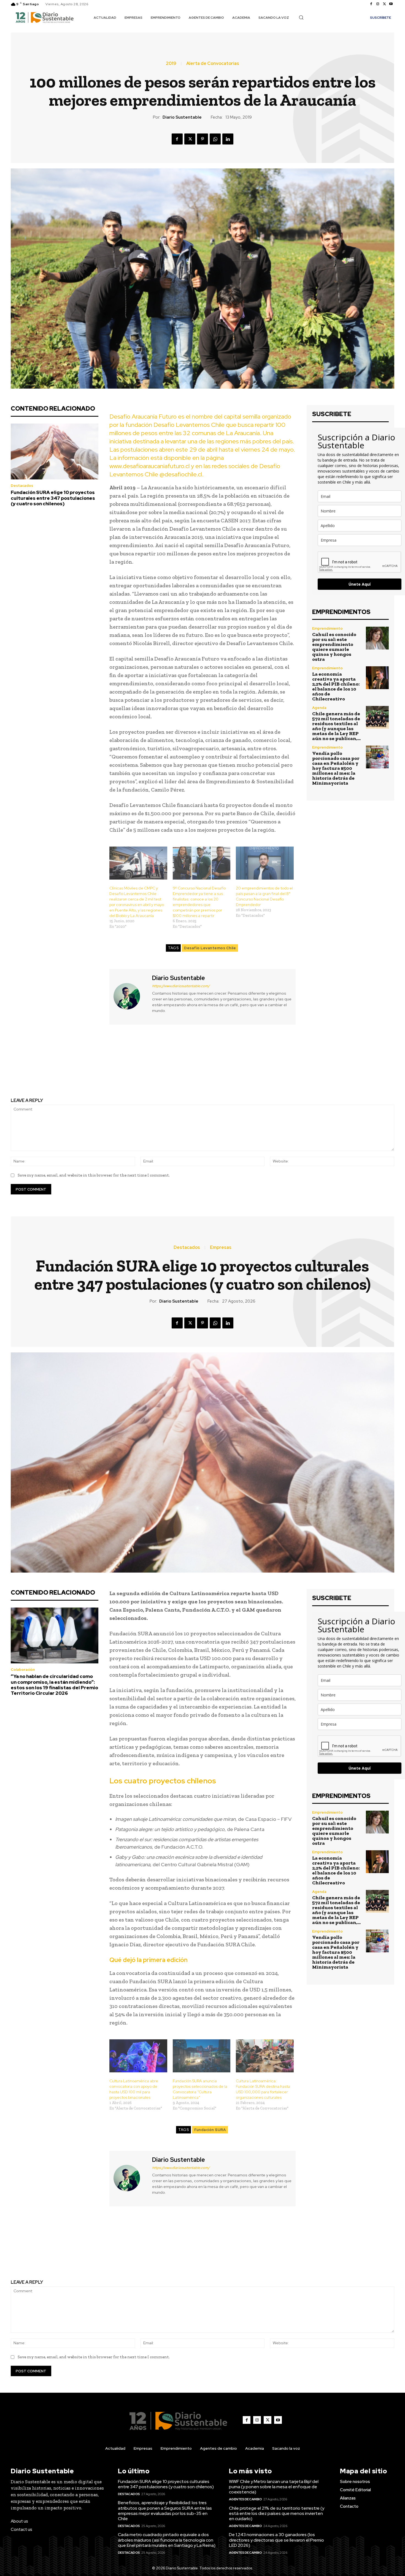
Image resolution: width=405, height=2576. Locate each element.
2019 (171, 64)
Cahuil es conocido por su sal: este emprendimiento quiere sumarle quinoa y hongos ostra (334, 647)
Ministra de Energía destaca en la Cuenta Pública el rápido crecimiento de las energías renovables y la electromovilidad (302, 1066)
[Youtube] (391, 4)
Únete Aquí (360, 584)
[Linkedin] (228, 139)
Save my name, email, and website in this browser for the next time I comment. (94, 1175)
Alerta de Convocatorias (213, 64)
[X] (384, 4)
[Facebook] (371, 4)
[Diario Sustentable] (130, 996)
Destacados (22, 486)
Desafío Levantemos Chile (210, 948)
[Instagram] (378, 4)
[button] (301, 17)
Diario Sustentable (182, 117)
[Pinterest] (202, 139)
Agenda (319, 708)
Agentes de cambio (245, 2499)
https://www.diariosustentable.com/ (181, 986)
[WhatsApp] (215, 139)
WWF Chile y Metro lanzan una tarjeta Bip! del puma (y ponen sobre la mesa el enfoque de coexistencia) (274, 2487)
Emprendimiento (327, 628)
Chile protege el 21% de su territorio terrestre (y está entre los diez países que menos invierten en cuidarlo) (277, 2513)
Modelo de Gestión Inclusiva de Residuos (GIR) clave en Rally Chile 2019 (103, 1062)
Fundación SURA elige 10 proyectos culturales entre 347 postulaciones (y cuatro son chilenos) (53, 498)
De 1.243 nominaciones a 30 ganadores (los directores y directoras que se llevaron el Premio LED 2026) (276, 2540)
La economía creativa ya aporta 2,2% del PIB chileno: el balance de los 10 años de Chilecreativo (336, 686)
